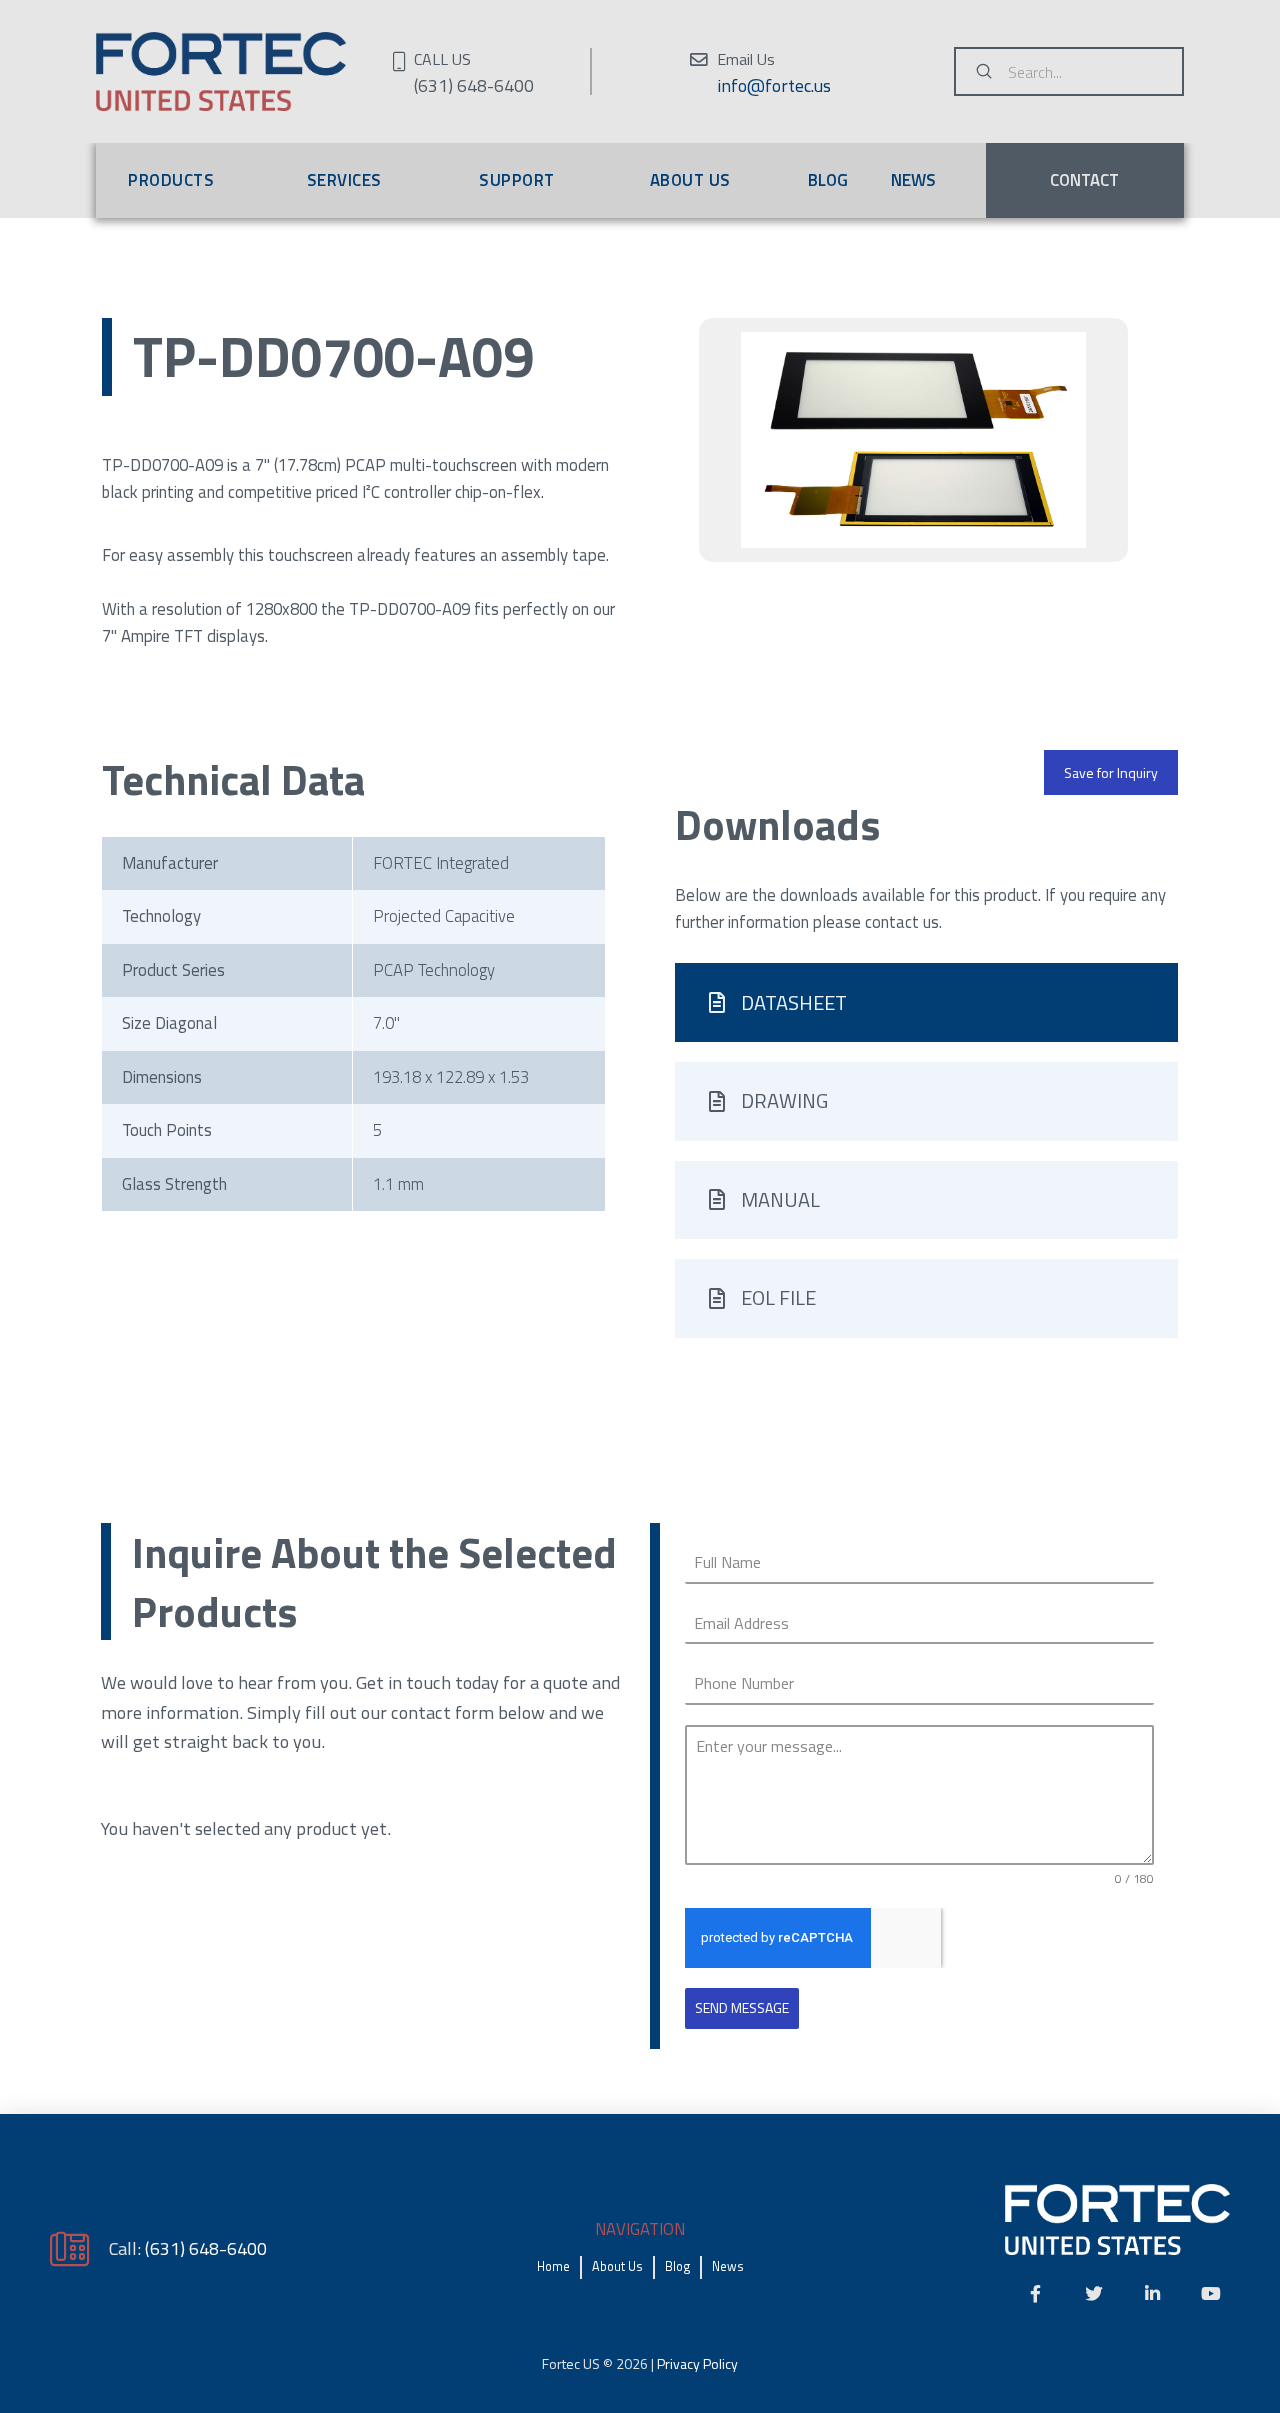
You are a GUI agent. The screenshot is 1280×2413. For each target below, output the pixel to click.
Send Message (742, 2007)
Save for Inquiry (1111, 772)
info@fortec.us (774, 85)
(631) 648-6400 (206, 2248)
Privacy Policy (697, 2363)
